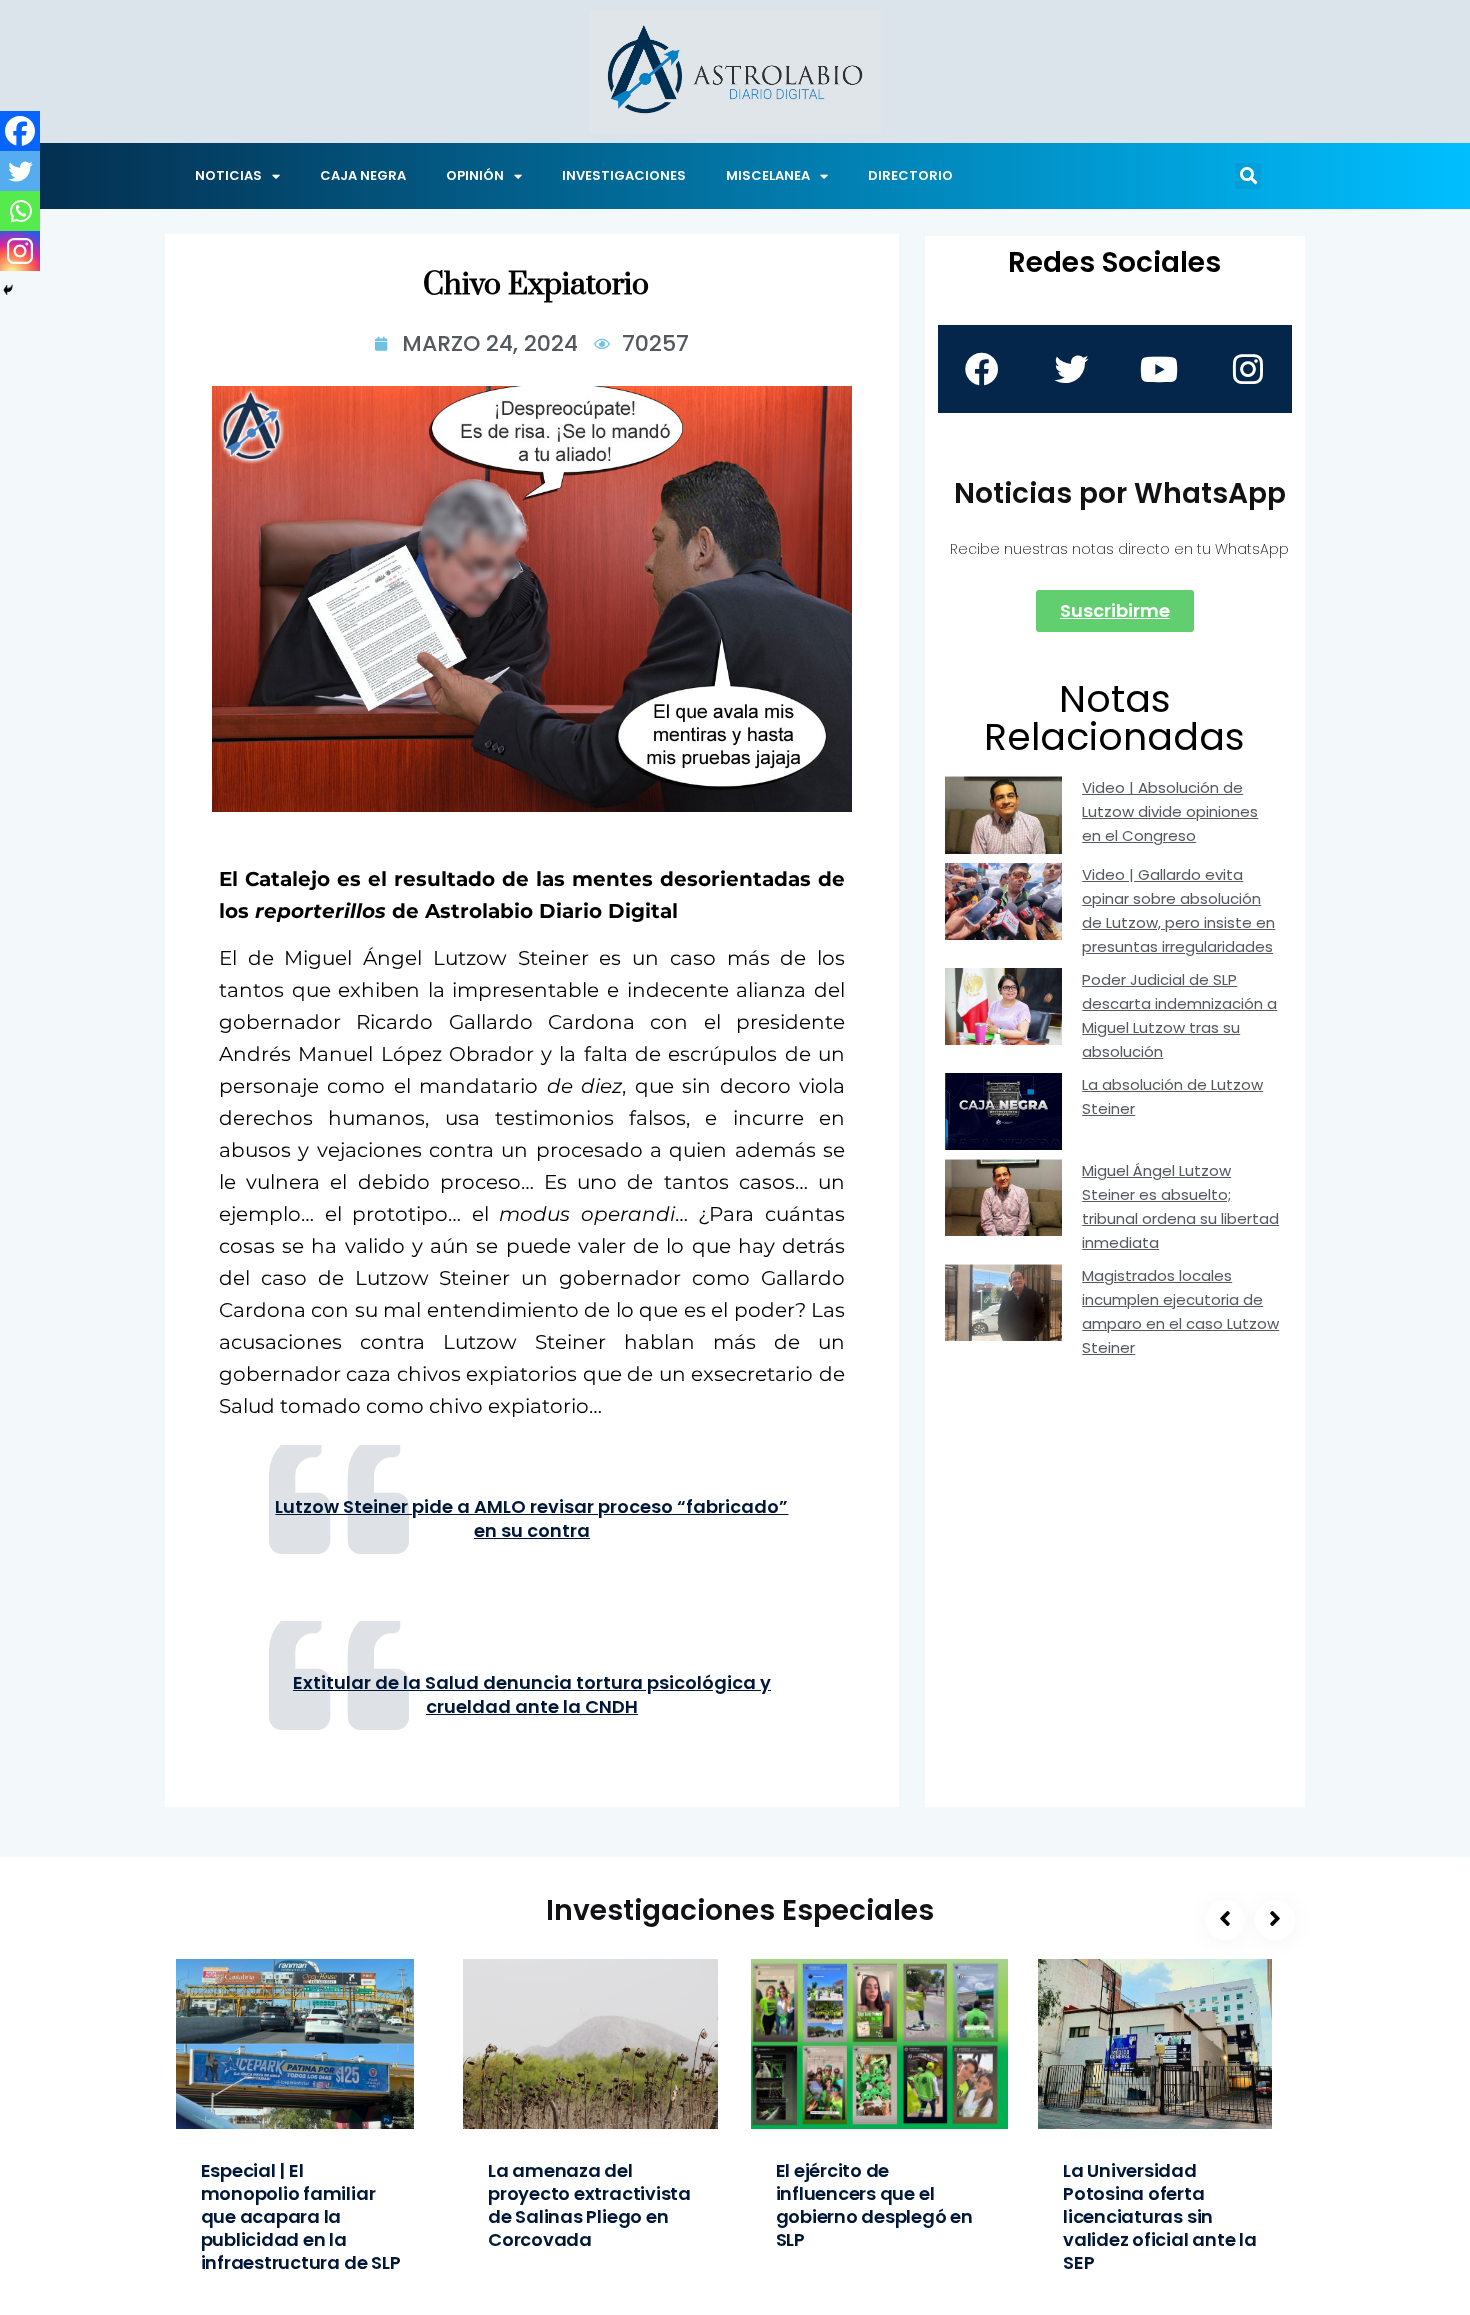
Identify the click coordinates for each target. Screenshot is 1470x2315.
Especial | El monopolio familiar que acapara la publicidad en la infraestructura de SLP (301, 2216)
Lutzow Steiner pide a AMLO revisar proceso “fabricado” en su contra (531, 1519)
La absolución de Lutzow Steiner (1172, 1096)
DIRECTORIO (910, 175)
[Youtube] (1159, 369)
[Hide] (8, 290)
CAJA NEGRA (363, 175)
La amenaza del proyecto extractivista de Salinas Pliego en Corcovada (589, 2205)
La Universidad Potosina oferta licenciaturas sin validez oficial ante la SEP (1160, 2216)
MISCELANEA (768, 175)
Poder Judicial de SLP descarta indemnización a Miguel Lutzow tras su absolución (1179, 1015)
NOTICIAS (228, 175)
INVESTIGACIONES (624, 175)
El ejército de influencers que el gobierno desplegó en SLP (874, 2205)
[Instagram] (20, 251)
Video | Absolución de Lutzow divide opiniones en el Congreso (1170, 811)
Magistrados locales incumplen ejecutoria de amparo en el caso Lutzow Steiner (1180, 1311)
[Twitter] (20, 171)
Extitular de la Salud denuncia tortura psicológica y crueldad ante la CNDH (532, 1695)
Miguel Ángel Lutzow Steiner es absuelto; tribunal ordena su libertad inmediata (1180, 1206)
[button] (1248, 176)
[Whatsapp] (20, 211)
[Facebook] (20, 131)
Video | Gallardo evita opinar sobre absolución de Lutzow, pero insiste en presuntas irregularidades (1178, 910)
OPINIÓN (475, 175)
